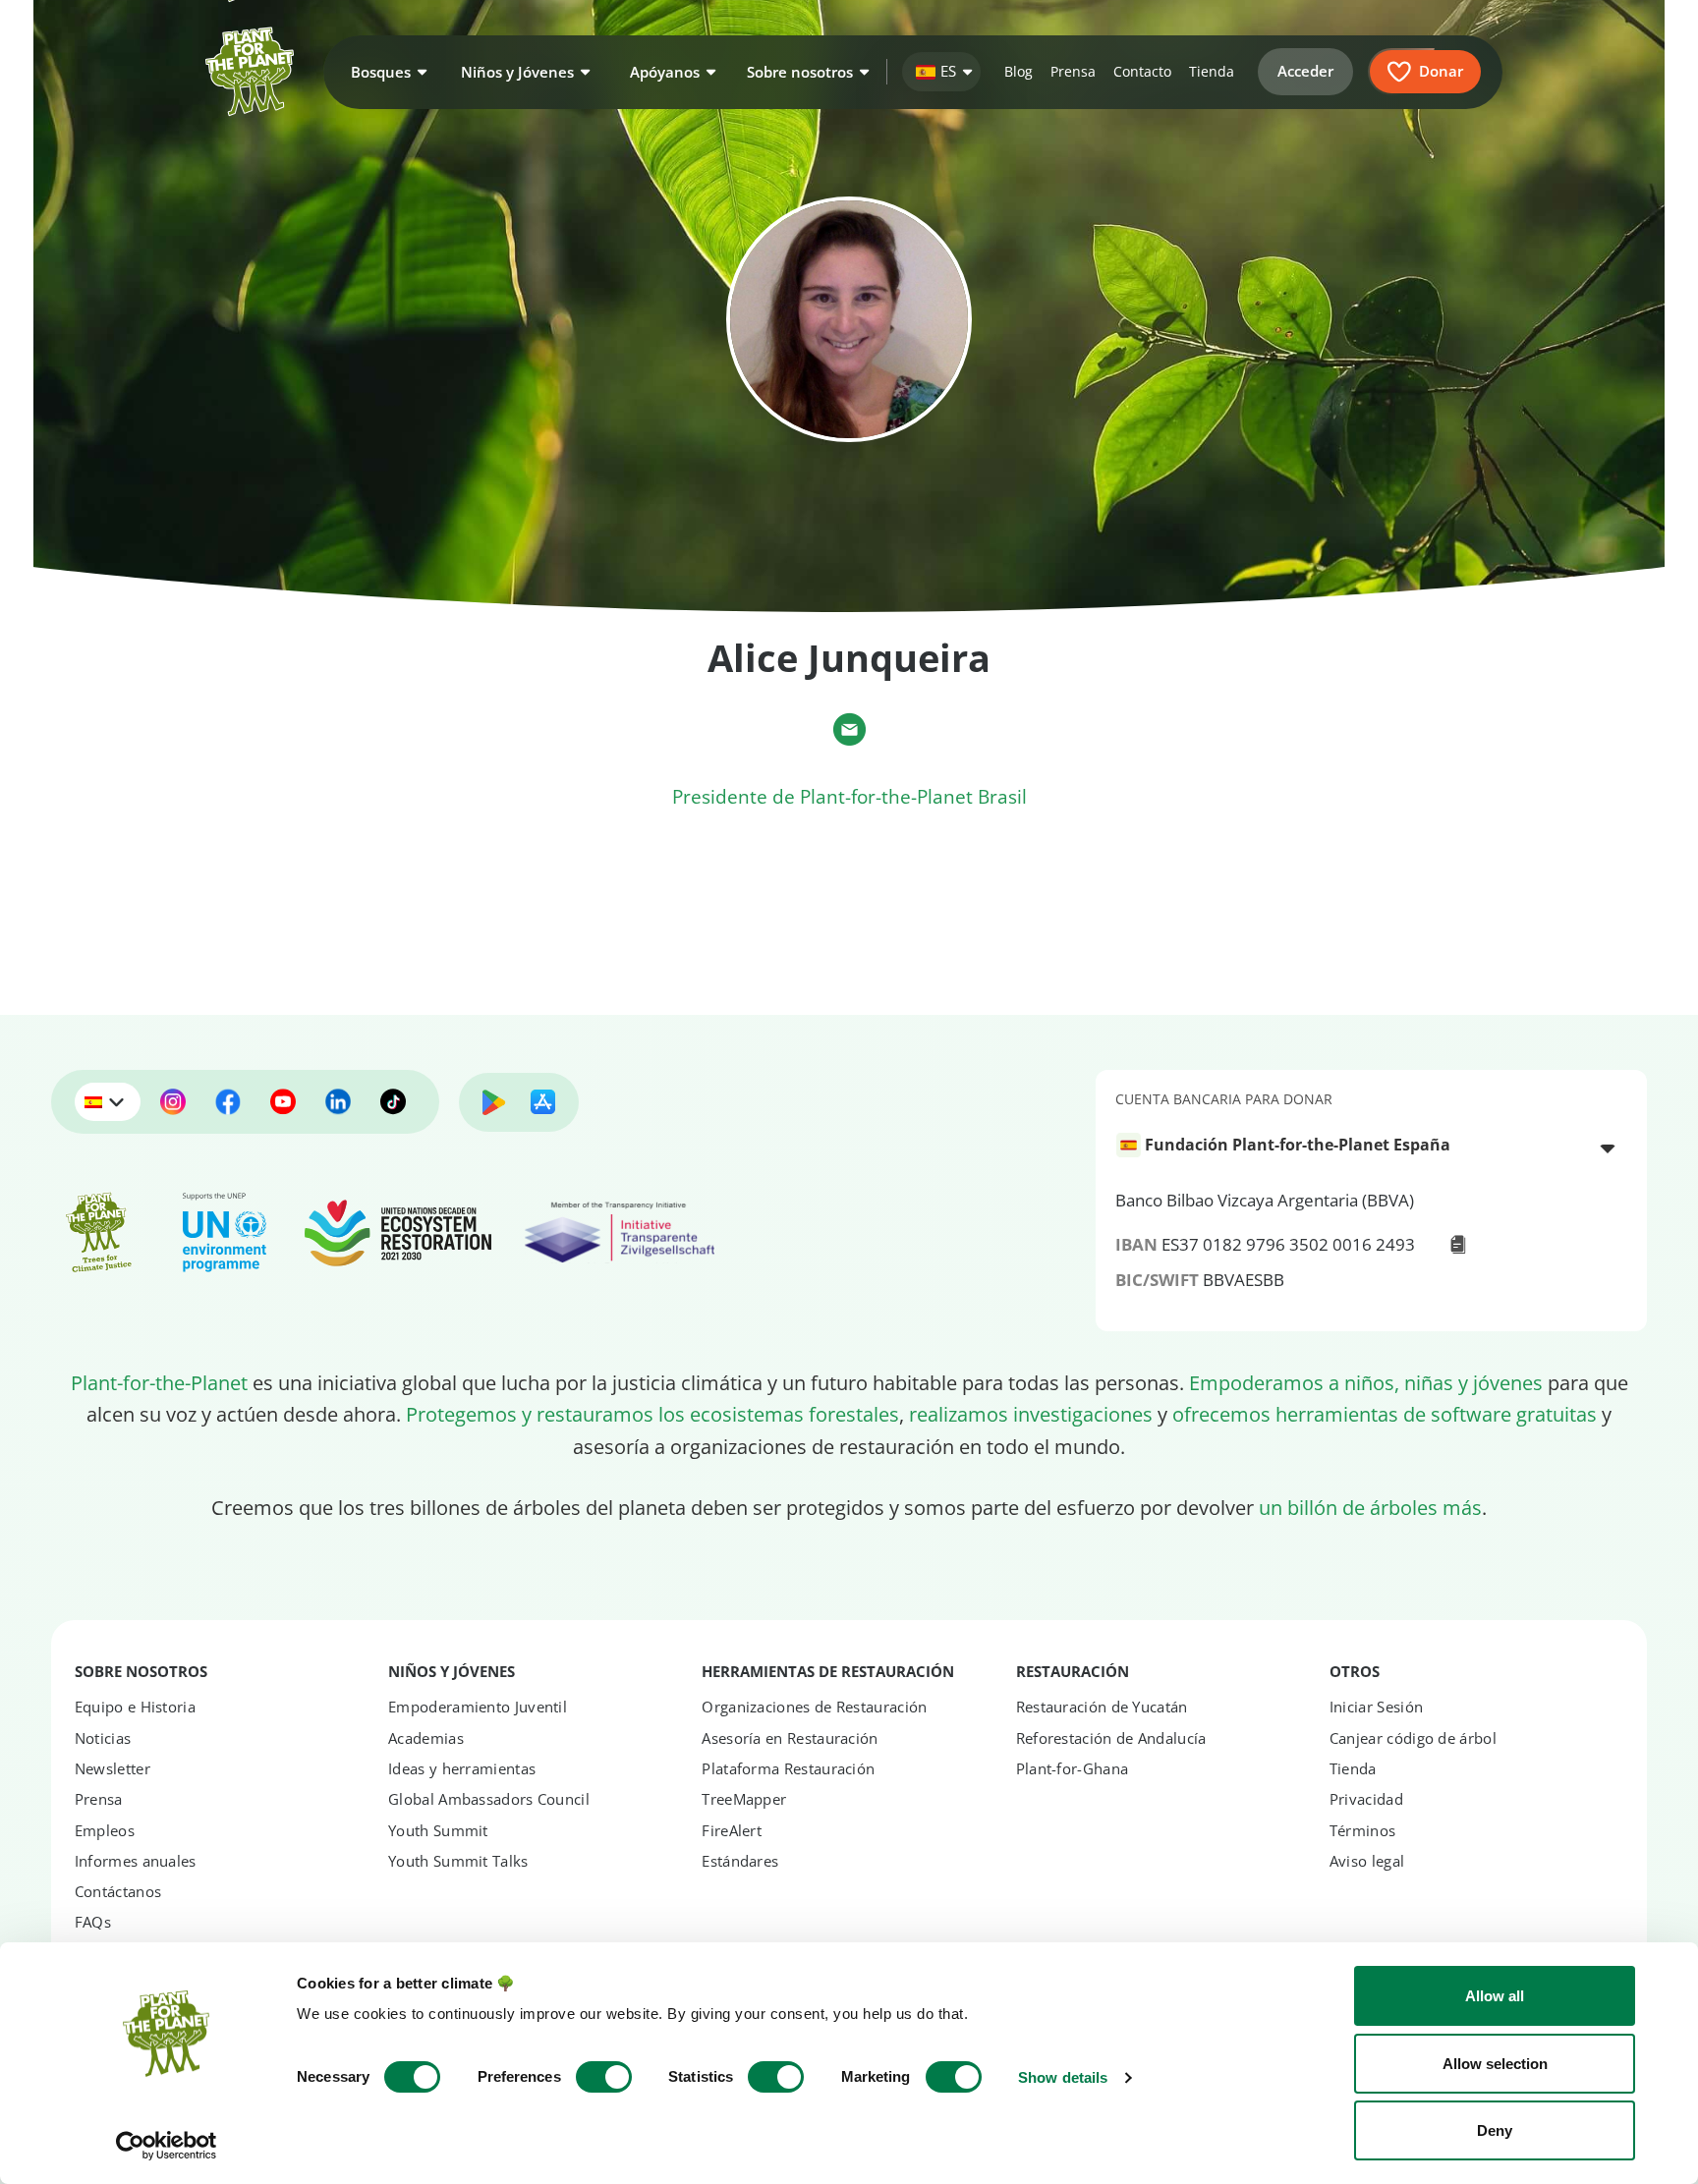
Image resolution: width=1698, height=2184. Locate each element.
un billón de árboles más (1370, 1507)
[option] (1360, 1145)
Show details (1063, 2077)
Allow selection (1495, 2064)
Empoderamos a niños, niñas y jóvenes (1366, 1382)
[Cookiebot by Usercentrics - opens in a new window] (167, 2146)
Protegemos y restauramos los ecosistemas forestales (652, 1414)
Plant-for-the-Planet (159, 1382)
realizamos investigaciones (1031, 1414)
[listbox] (1372, 1147)
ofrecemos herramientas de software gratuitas (1385, 1414)
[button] (386, 72)
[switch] (604, 2077)
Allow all (1495, 1996)
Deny (1495, 2130)
